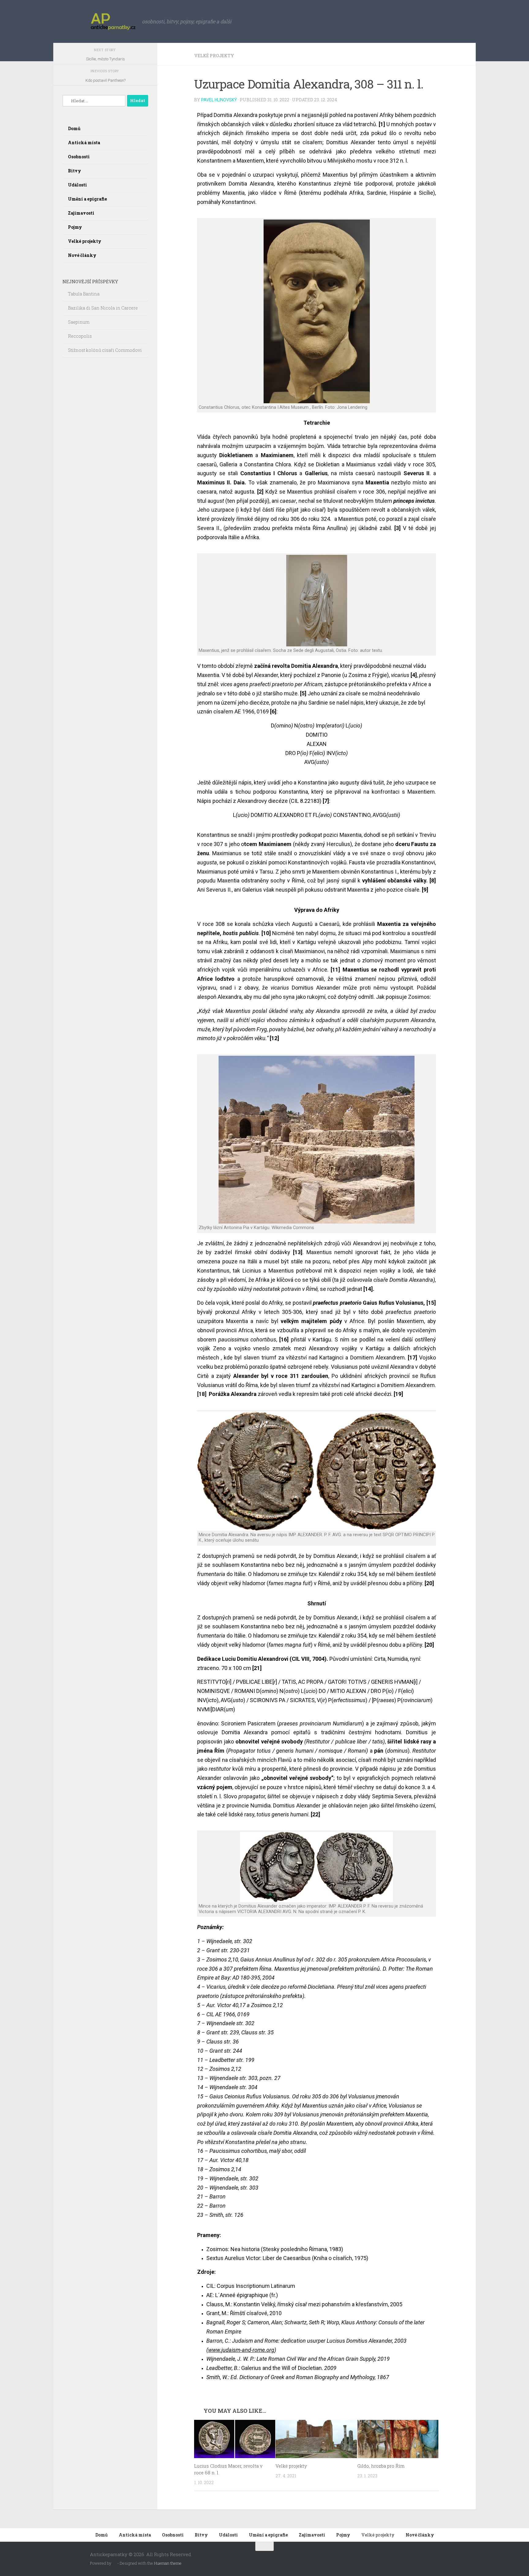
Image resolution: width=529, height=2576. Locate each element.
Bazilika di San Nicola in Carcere (103, 308)
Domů (74, 128)
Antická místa (84, 143)
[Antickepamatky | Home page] (113, 21)
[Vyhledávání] (94, 101)
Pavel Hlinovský (219, 100)
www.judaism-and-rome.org (241, 2350)
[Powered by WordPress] (114, 2563)
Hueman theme (168, 2563)
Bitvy (75, 171)
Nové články (82, 255)
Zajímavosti (81, 213)
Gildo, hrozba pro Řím (381, 2466)
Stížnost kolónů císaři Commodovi (106, 350)
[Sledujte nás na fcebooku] (435, 2558)
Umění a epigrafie (87, 199)
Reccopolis (80, 336)
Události (77, 185)
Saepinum (79, 322)
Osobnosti (79, 157)
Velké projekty (214, 56)
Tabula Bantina (84, 294)
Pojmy (75, 227)
